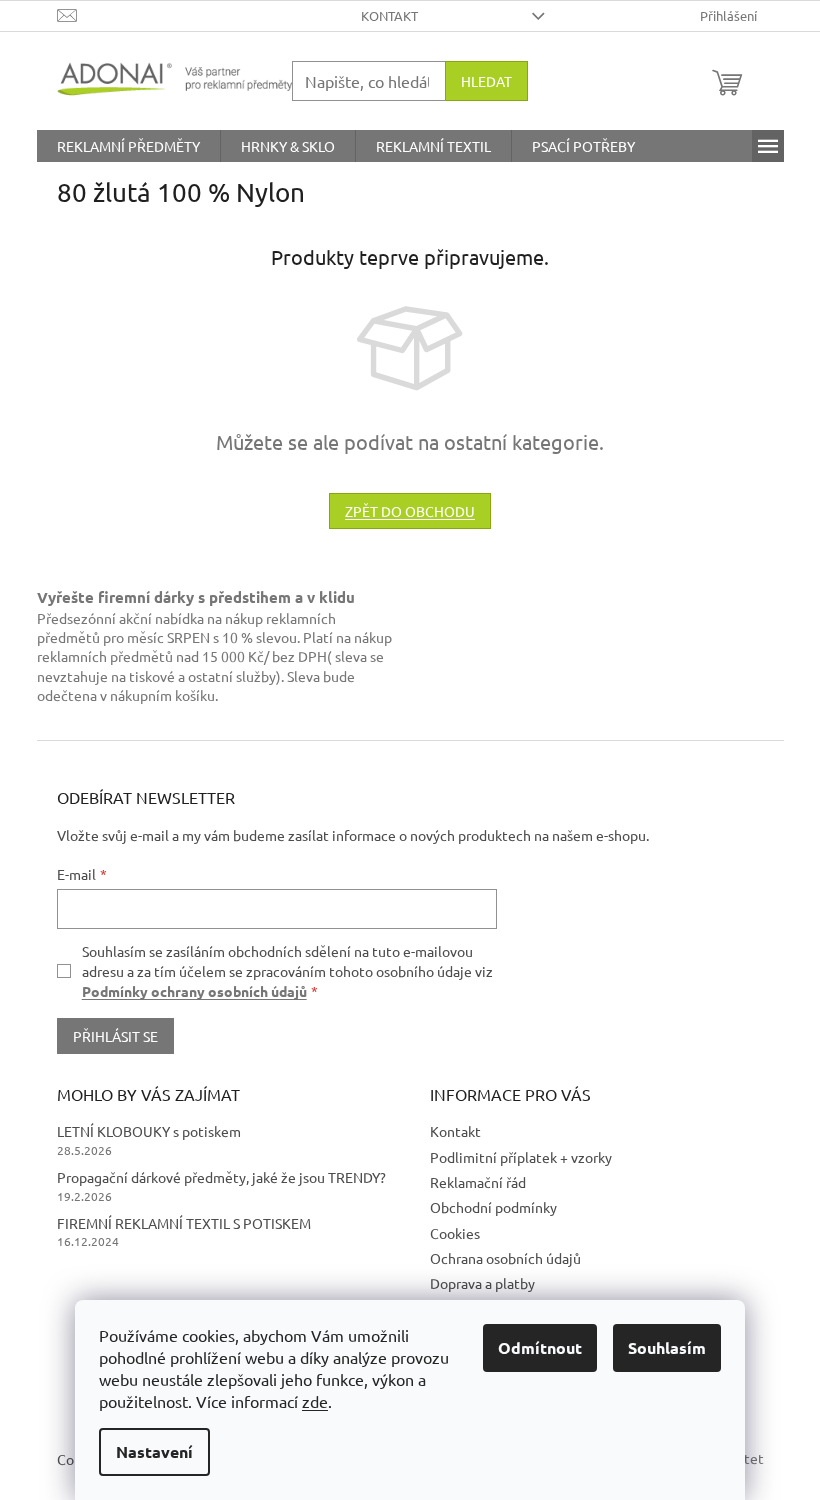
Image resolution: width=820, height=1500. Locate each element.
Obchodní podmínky (493, 1207)
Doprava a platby (482, 1283)
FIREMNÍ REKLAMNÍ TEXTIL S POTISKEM (184, 1223)
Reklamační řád (478, 1182)
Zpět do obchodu (410, 511)
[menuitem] (128, 146)
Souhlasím (667, 1347)
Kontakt (389, 15)
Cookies (455, 1233)
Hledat (486, 81)
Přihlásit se (115, 1036)
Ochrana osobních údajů (505, 1258)
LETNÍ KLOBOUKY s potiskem (149, 1131)
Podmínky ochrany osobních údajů (194, 991)
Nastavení (154, 1451)
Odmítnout (540, 1347)
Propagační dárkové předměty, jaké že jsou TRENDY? (221, 1177)
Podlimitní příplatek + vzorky (521, 1157)
